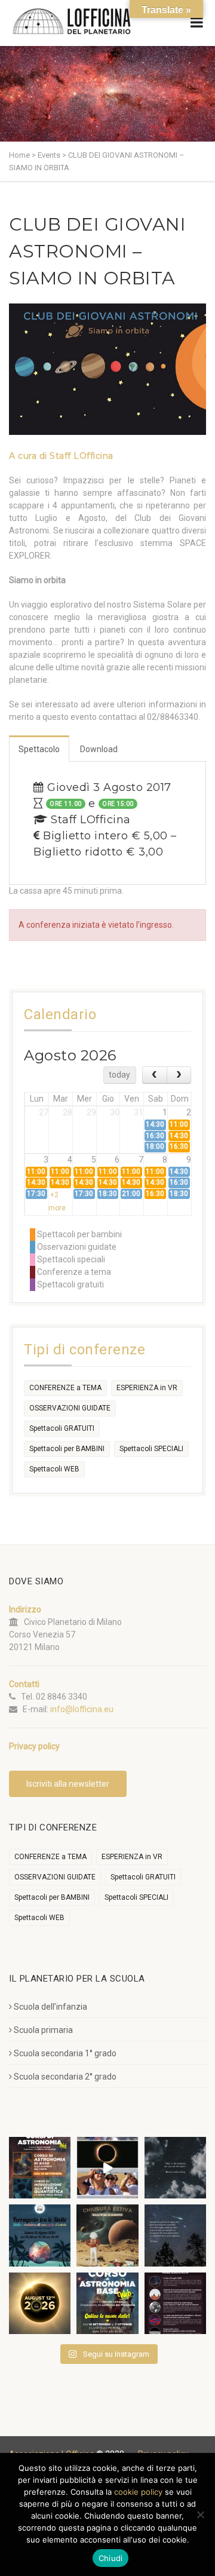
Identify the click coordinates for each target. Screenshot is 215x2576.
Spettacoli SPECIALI (151, 1449)
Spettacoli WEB (54, 1469)
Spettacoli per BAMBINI (67, 1449)
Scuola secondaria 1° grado (65, 2053)
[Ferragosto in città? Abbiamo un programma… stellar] (40, 2235)
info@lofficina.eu (82, 1709)
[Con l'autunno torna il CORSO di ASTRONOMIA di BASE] (107, 2303)
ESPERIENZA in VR (147, 1388)
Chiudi (111, 2558)
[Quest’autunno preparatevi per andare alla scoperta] (40, 2168)
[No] (200, 2514)
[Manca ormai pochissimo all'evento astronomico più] (40, 2303)
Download (99, 749)
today (119, 1075)
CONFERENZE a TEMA (65, 1388)
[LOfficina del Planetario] (72, 21)
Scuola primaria (43, 2030)
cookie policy (138, 2492)
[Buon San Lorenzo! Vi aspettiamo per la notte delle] (175, 2235)
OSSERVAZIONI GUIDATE (70, 1408)
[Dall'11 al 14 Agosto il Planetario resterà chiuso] (107, 2235)
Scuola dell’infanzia (50, 2007)
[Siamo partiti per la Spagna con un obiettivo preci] (107, 2168)
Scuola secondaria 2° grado (65, 2077)
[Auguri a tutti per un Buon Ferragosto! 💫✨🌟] (175, 2168)
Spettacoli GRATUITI (62, 1428)
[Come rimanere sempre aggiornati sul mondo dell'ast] (175, 2303)
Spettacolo (39, 749)
